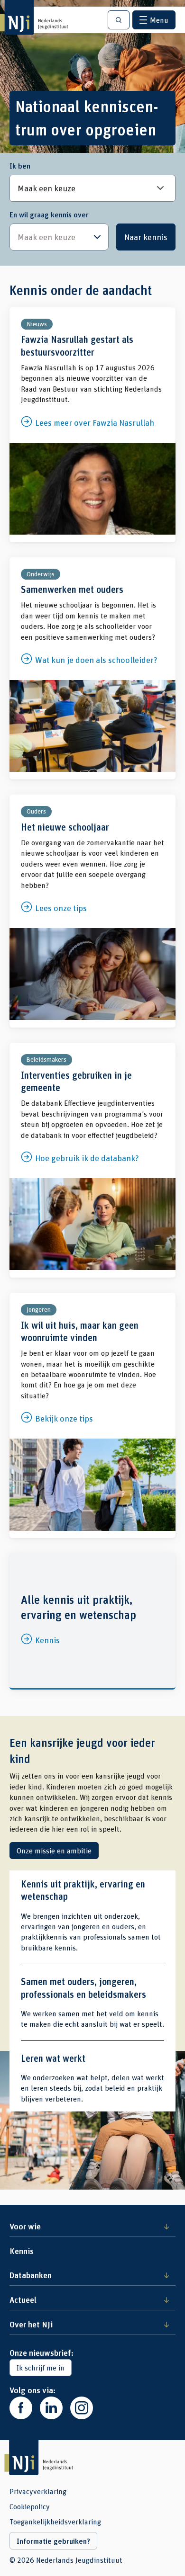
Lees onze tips (92, 911)
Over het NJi (31, 2324)
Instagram (82, 2408)
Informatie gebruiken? (53, 2541)
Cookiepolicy (30, 2506)
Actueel (23, 2299)
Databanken (31, 2275)
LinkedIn (51, 2408)
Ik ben (20, 166)
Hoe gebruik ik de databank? (92, 1160)
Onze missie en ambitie (54, 1850)
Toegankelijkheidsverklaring (55, 2522)
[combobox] (59, 237)
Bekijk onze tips (92, 1415)
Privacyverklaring (38, 2491)
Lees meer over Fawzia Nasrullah (92, 425)
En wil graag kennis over (49, 215)
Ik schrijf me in (41, 2367)
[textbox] (54, 237)
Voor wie (25, 2226)
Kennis (92, 1621)
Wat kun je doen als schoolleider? (92, 669)
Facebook (21, 2408)
